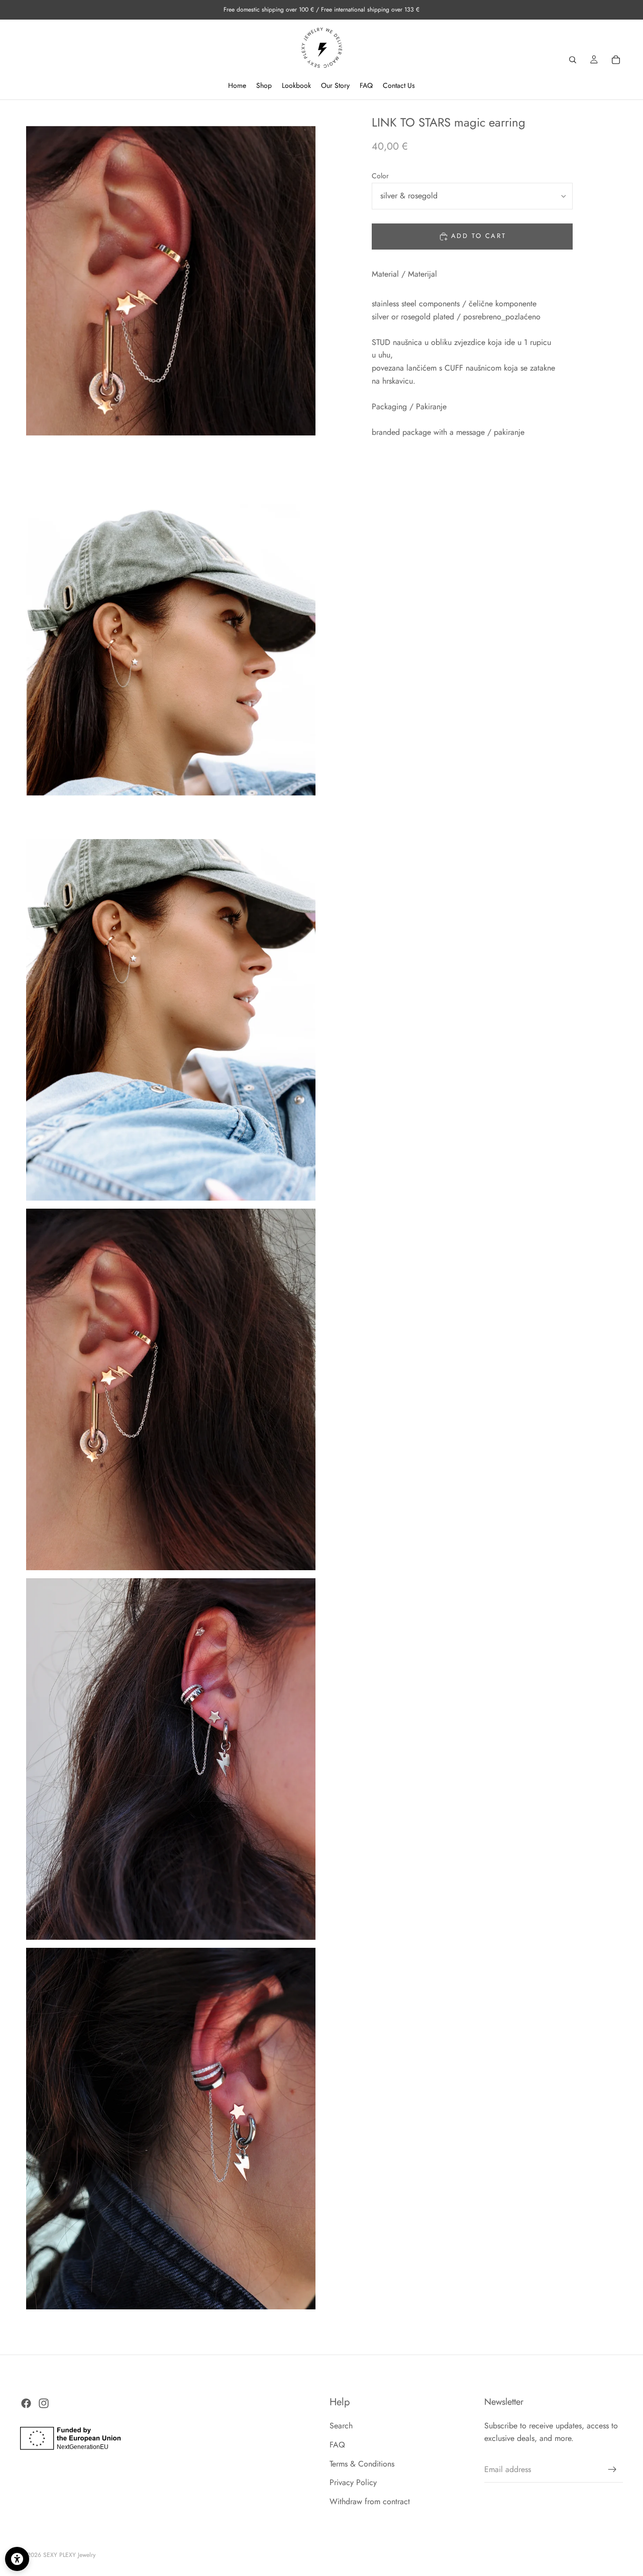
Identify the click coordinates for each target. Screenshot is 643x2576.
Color (380, 176)
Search (341, 2426)
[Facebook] (26, 2403)
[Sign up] (612, 2470)
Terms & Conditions (362, 2464)
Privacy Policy (353, 2483)
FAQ (337, 2445)
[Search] (573, 60)
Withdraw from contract (370, 2501)
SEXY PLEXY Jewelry (69, 2555)
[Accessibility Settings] (17, 2559)
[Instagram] (44, 2403)
